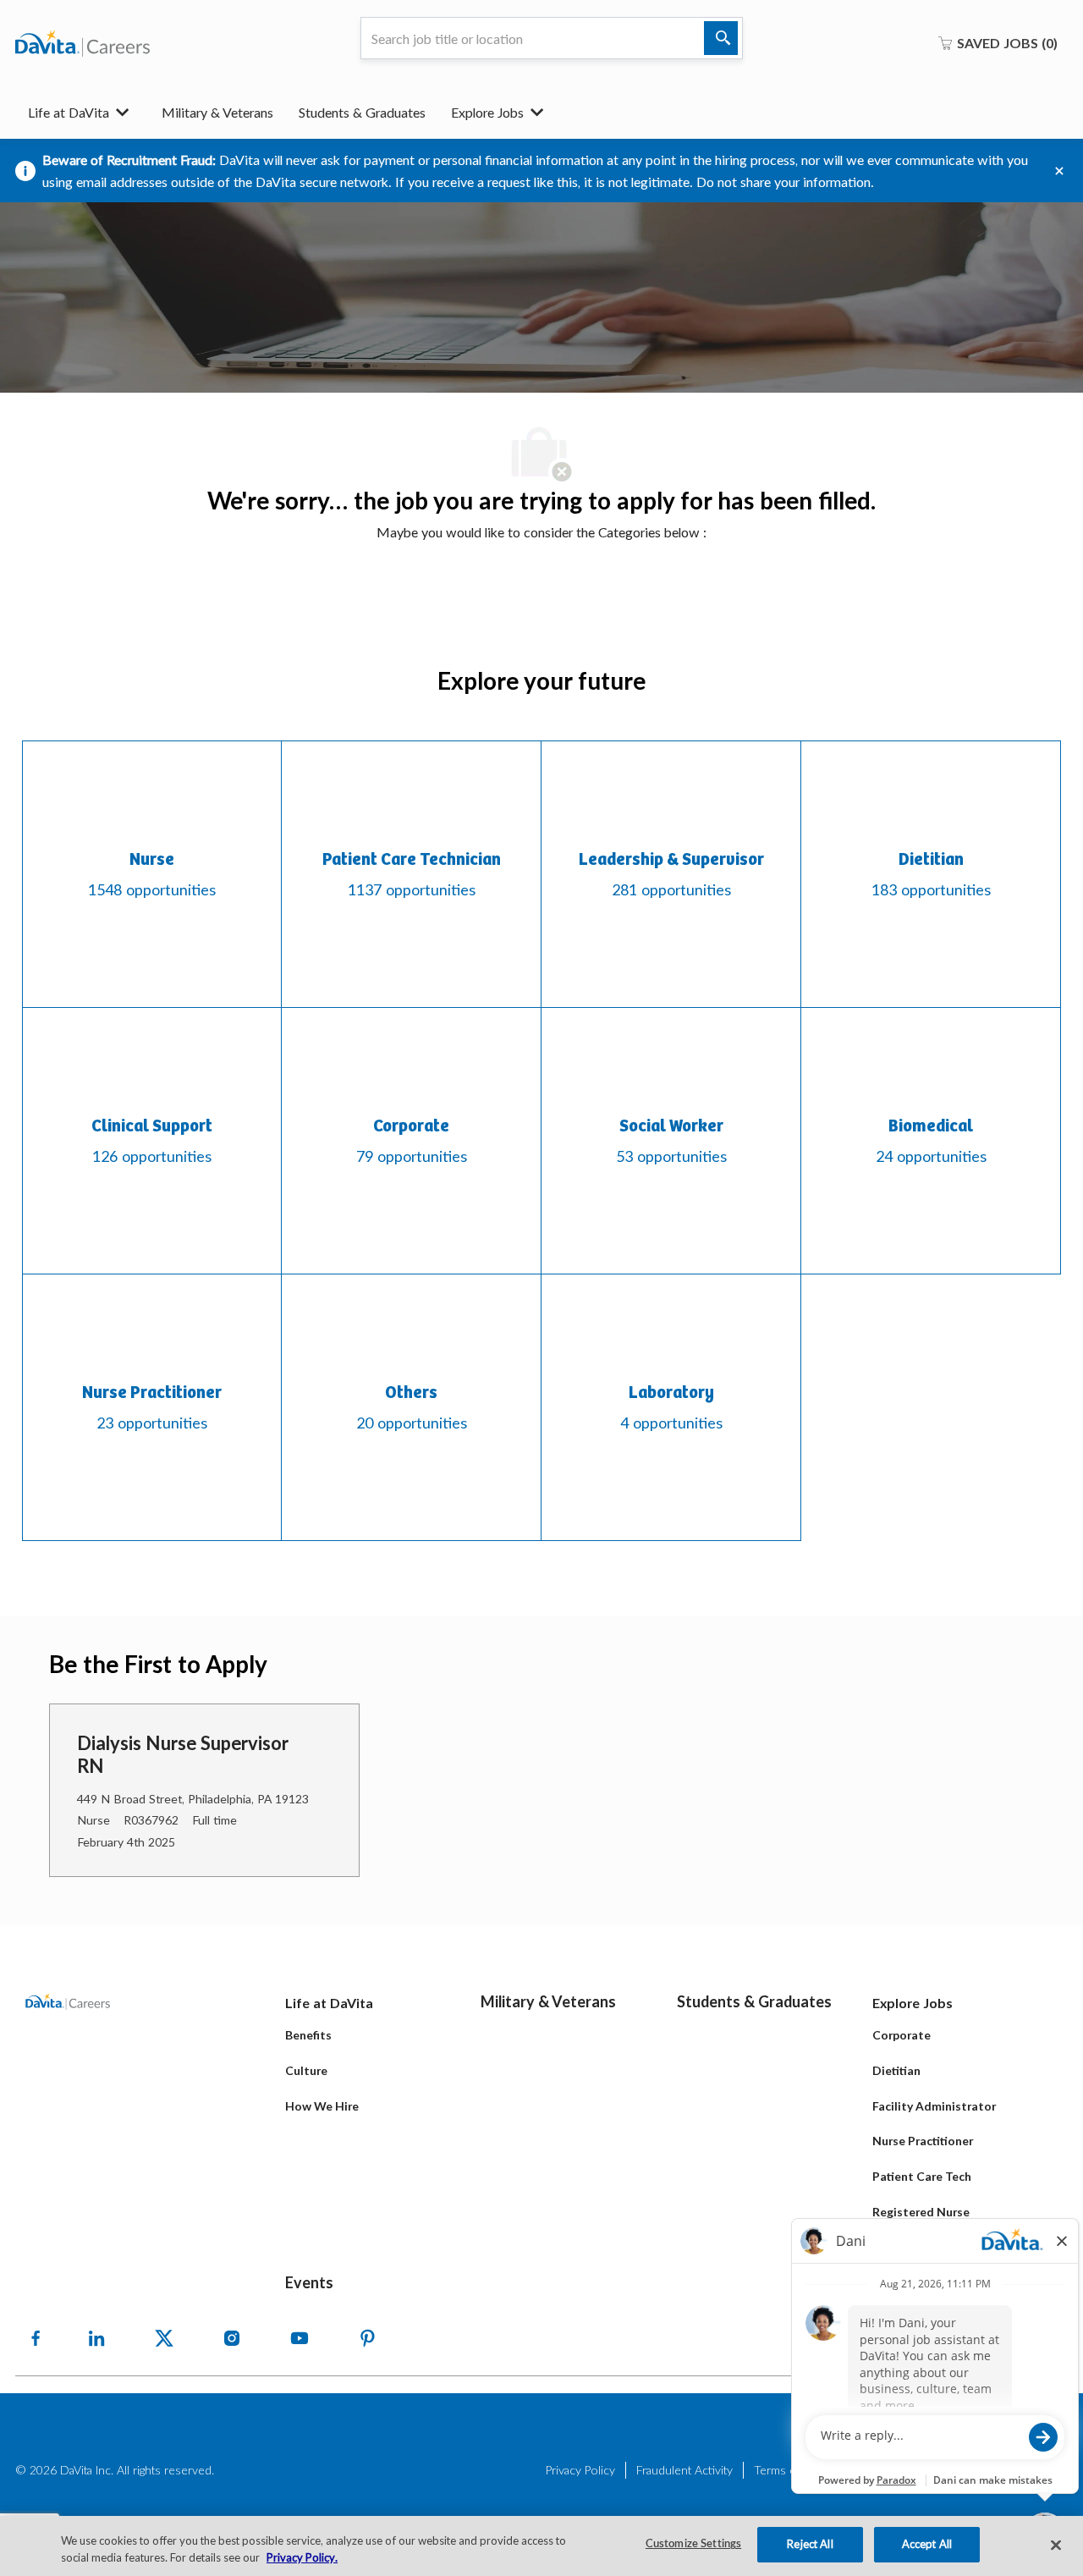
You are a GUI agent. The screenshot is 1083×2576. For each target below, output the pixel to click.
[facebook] (36, 2338)
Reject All (810, 2544)
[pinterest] (367, 2338)
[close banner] (1059, 171)
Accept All (927, 2544)
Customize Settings (693, 2544)
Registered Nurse (921, 2212)
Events (309, 2282)
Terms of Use (789, 2470)
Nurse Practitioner (923, 2141)
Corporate (902, 2035)
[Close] (1056, 2545)
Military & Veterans (217, 112)
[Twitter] (164, 2338)
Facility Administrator (934, 2106)
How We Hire (322, 2106)
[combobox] (552, 38)
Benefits (308, 2035)
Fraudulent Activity (684, 2470)
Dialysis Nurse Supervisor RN (183, 1755)
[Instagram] (232, 2338)
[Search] (721, 38)
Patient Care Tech (922, 2176)
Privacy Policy (580, 2470)
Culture (306, 2070)
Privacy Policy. (302, 2557)
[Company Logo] (82, 43)
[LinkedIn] (96, 2338)
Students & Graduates (362, 112)
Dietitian (896, 2070)
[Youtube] (300, 2338)
